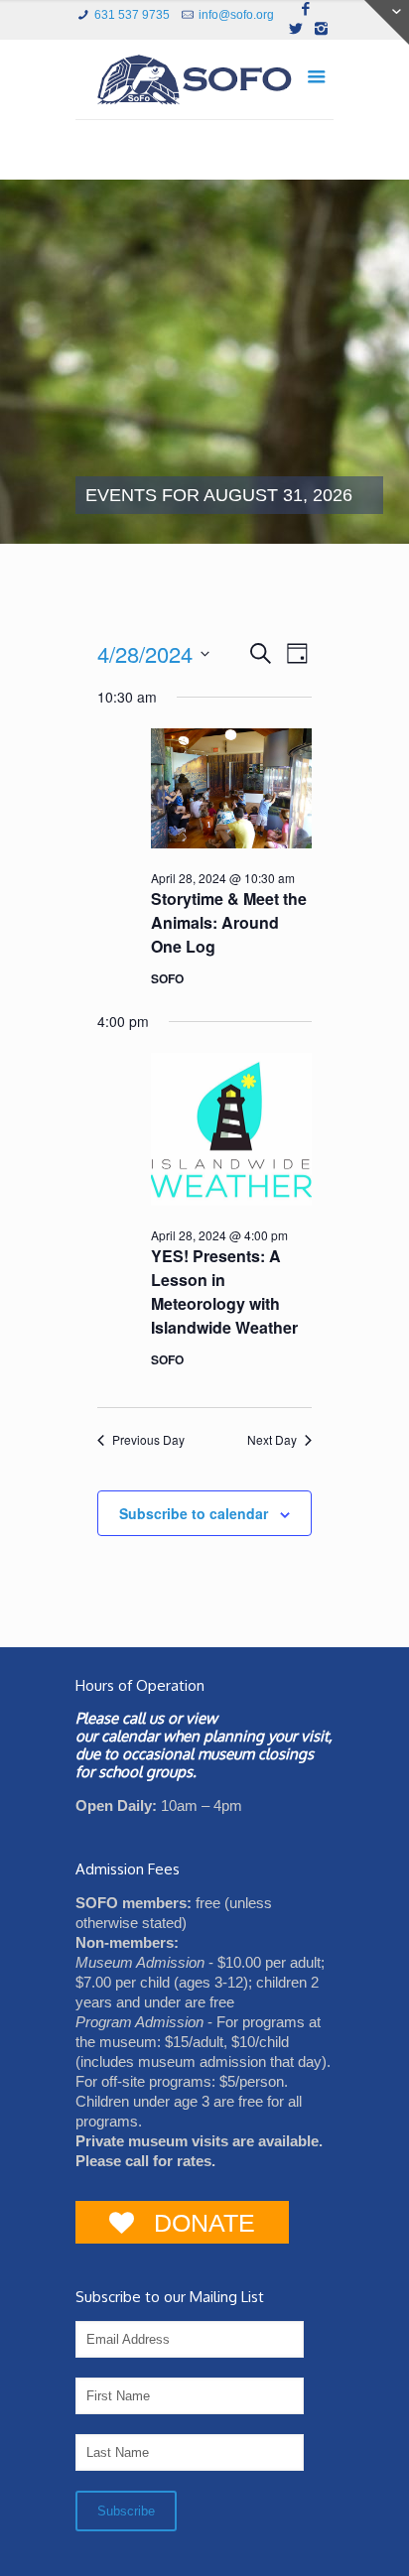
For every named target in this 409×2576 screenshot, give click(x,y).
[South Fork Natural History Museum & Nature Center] (204, 84)
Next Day (272, 1440)
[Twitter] (295, 28)
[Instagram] (321, 28)
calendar (130, 1736)
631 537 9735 (132, 15)
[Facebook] (306, 8)
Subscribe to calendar (194, 1513)
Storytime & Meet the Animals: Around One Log (229, 922)
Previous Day (148, 1440)
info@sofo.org (236, 15)
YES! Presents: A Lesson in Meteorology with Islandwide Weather (224, 1291)
